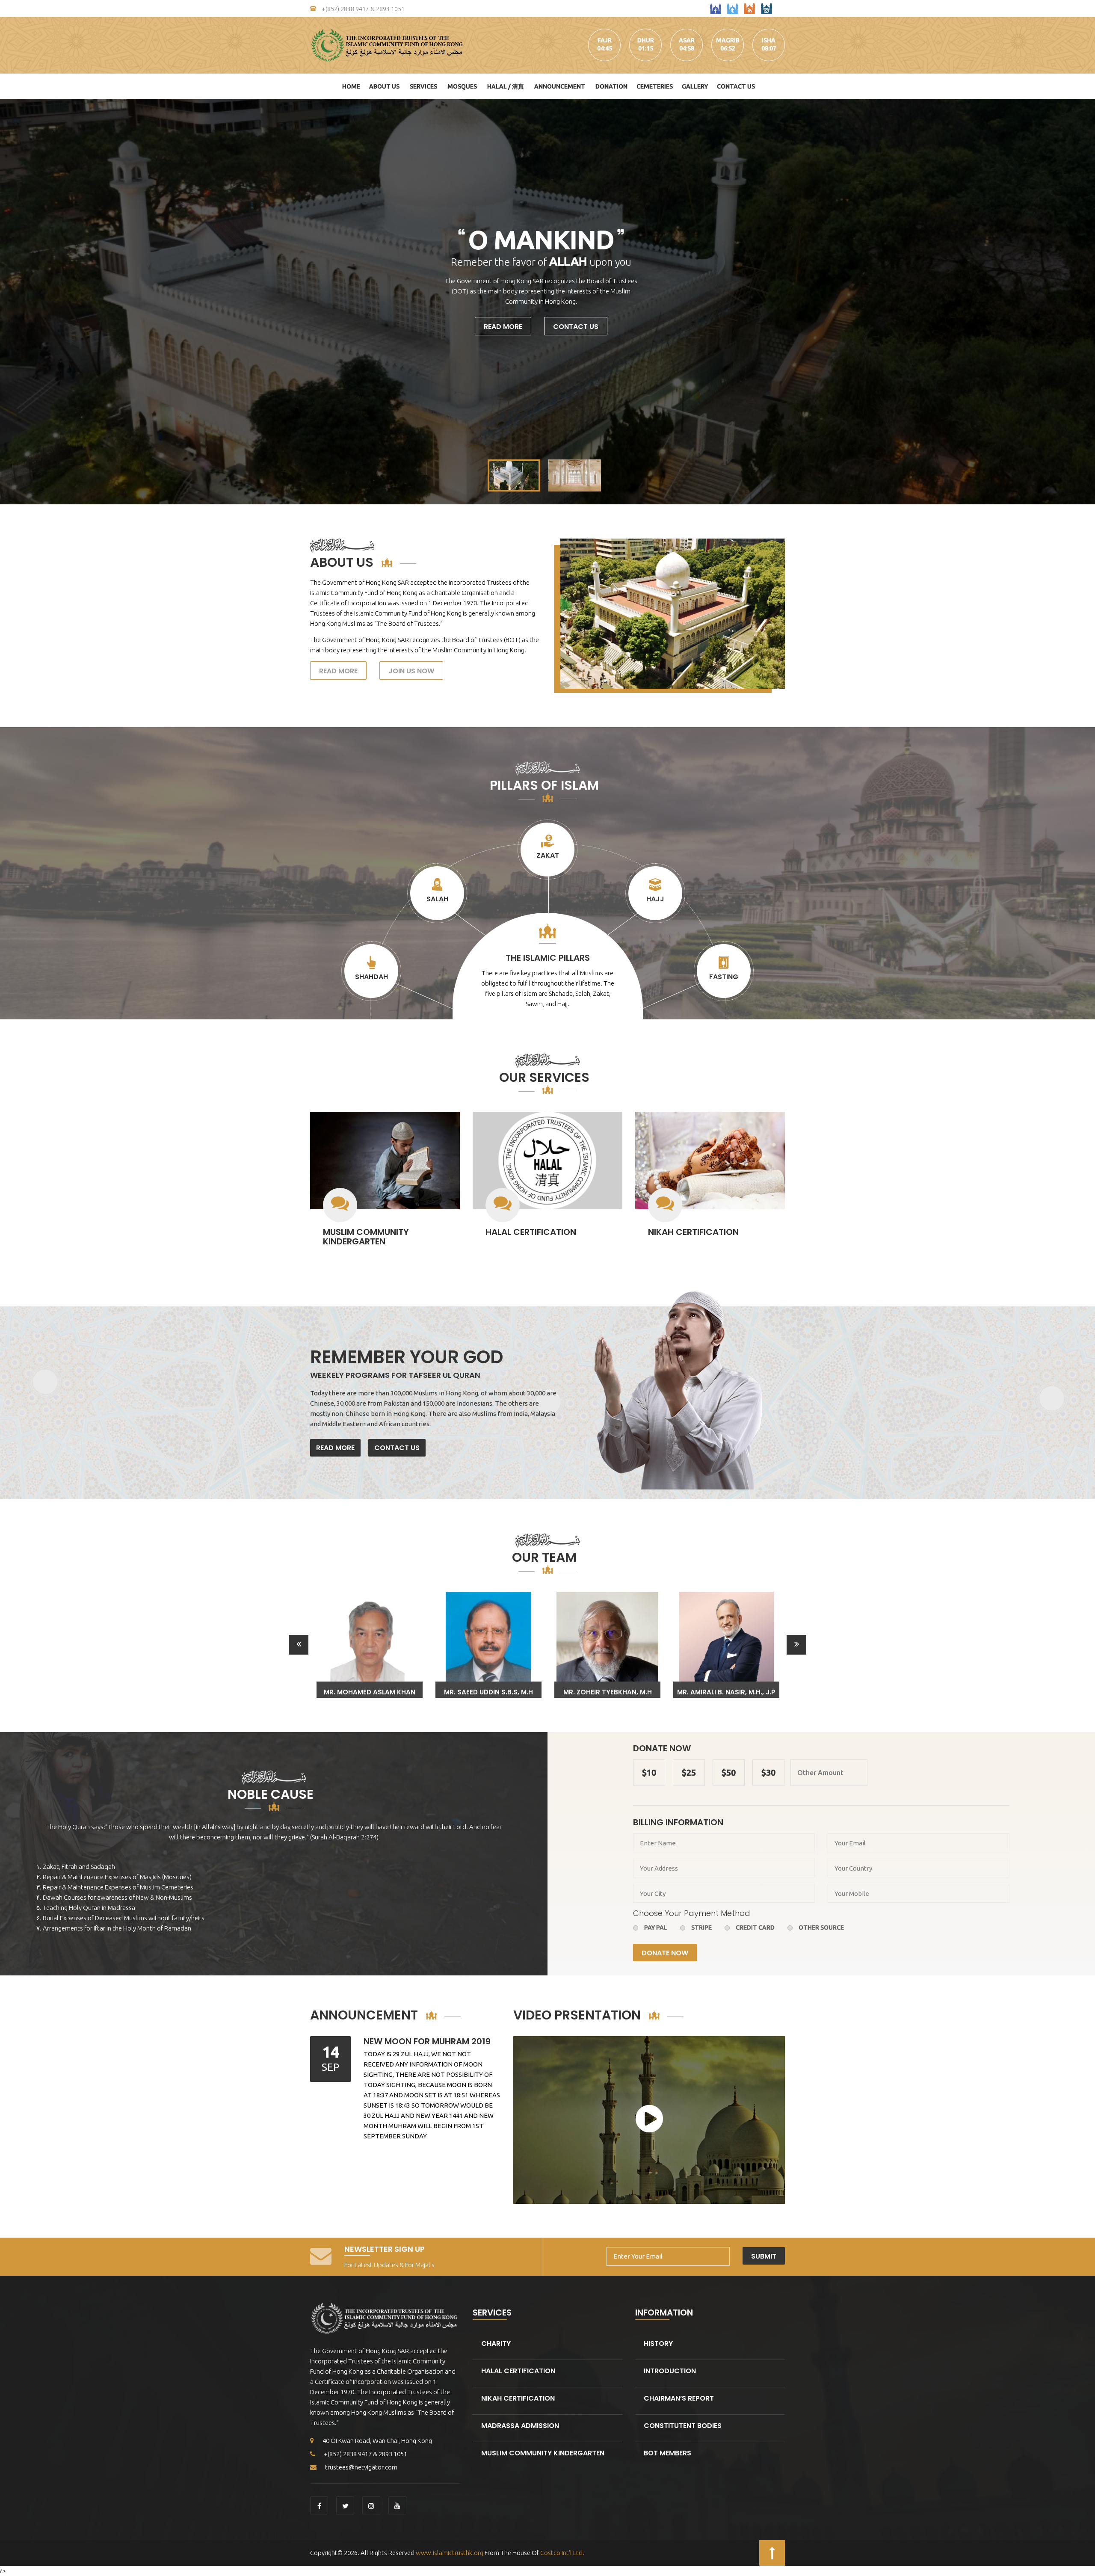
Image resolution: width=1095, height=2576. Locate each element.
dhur (646, 40)
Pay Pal (656, 1928)
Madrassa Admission (520, 2426)
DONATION (611, 86)
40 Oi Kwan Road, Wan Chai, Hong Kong (377, 2441)
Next (1084, 302)
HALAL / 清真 (506, 86)
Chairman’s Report (679, 2398)
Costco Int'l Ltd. (562, 2553)
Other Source (821, 1928)
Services (423, 86)
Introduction (670, 2371)
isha (769, 40)
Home (351, 86)
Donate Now (665, 1953)
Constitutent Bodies (683, 2426)
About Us (384, 86)
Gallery (695, 86)
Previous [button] (299, 1645)
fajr (605, 40)
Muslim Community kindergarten (366, 1237)
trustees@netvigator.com (361, 2467)
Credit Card (755, 1928)
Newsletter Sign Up (385, 2249)
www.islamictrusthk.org (449, 2553)
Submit (764, 2256)
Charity (496, 2344)
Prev (11, 302)
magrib (728, 40)
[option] (370, 1645)
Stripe (701, 1928)
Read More (503, 327)
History (658, 2344)
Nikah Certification (693, 1232)
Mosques (462, 86)
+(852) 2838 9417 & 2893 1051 (363, 9)
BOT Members (667, 2453)
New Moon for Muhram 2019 (427, 2041)
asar (687, 40)
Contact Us (736, 86)
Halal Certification (531, 1232)
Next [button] (796, 1645)
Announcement (560, 86)
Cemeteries (655, 86)
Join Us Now (411, 671)
